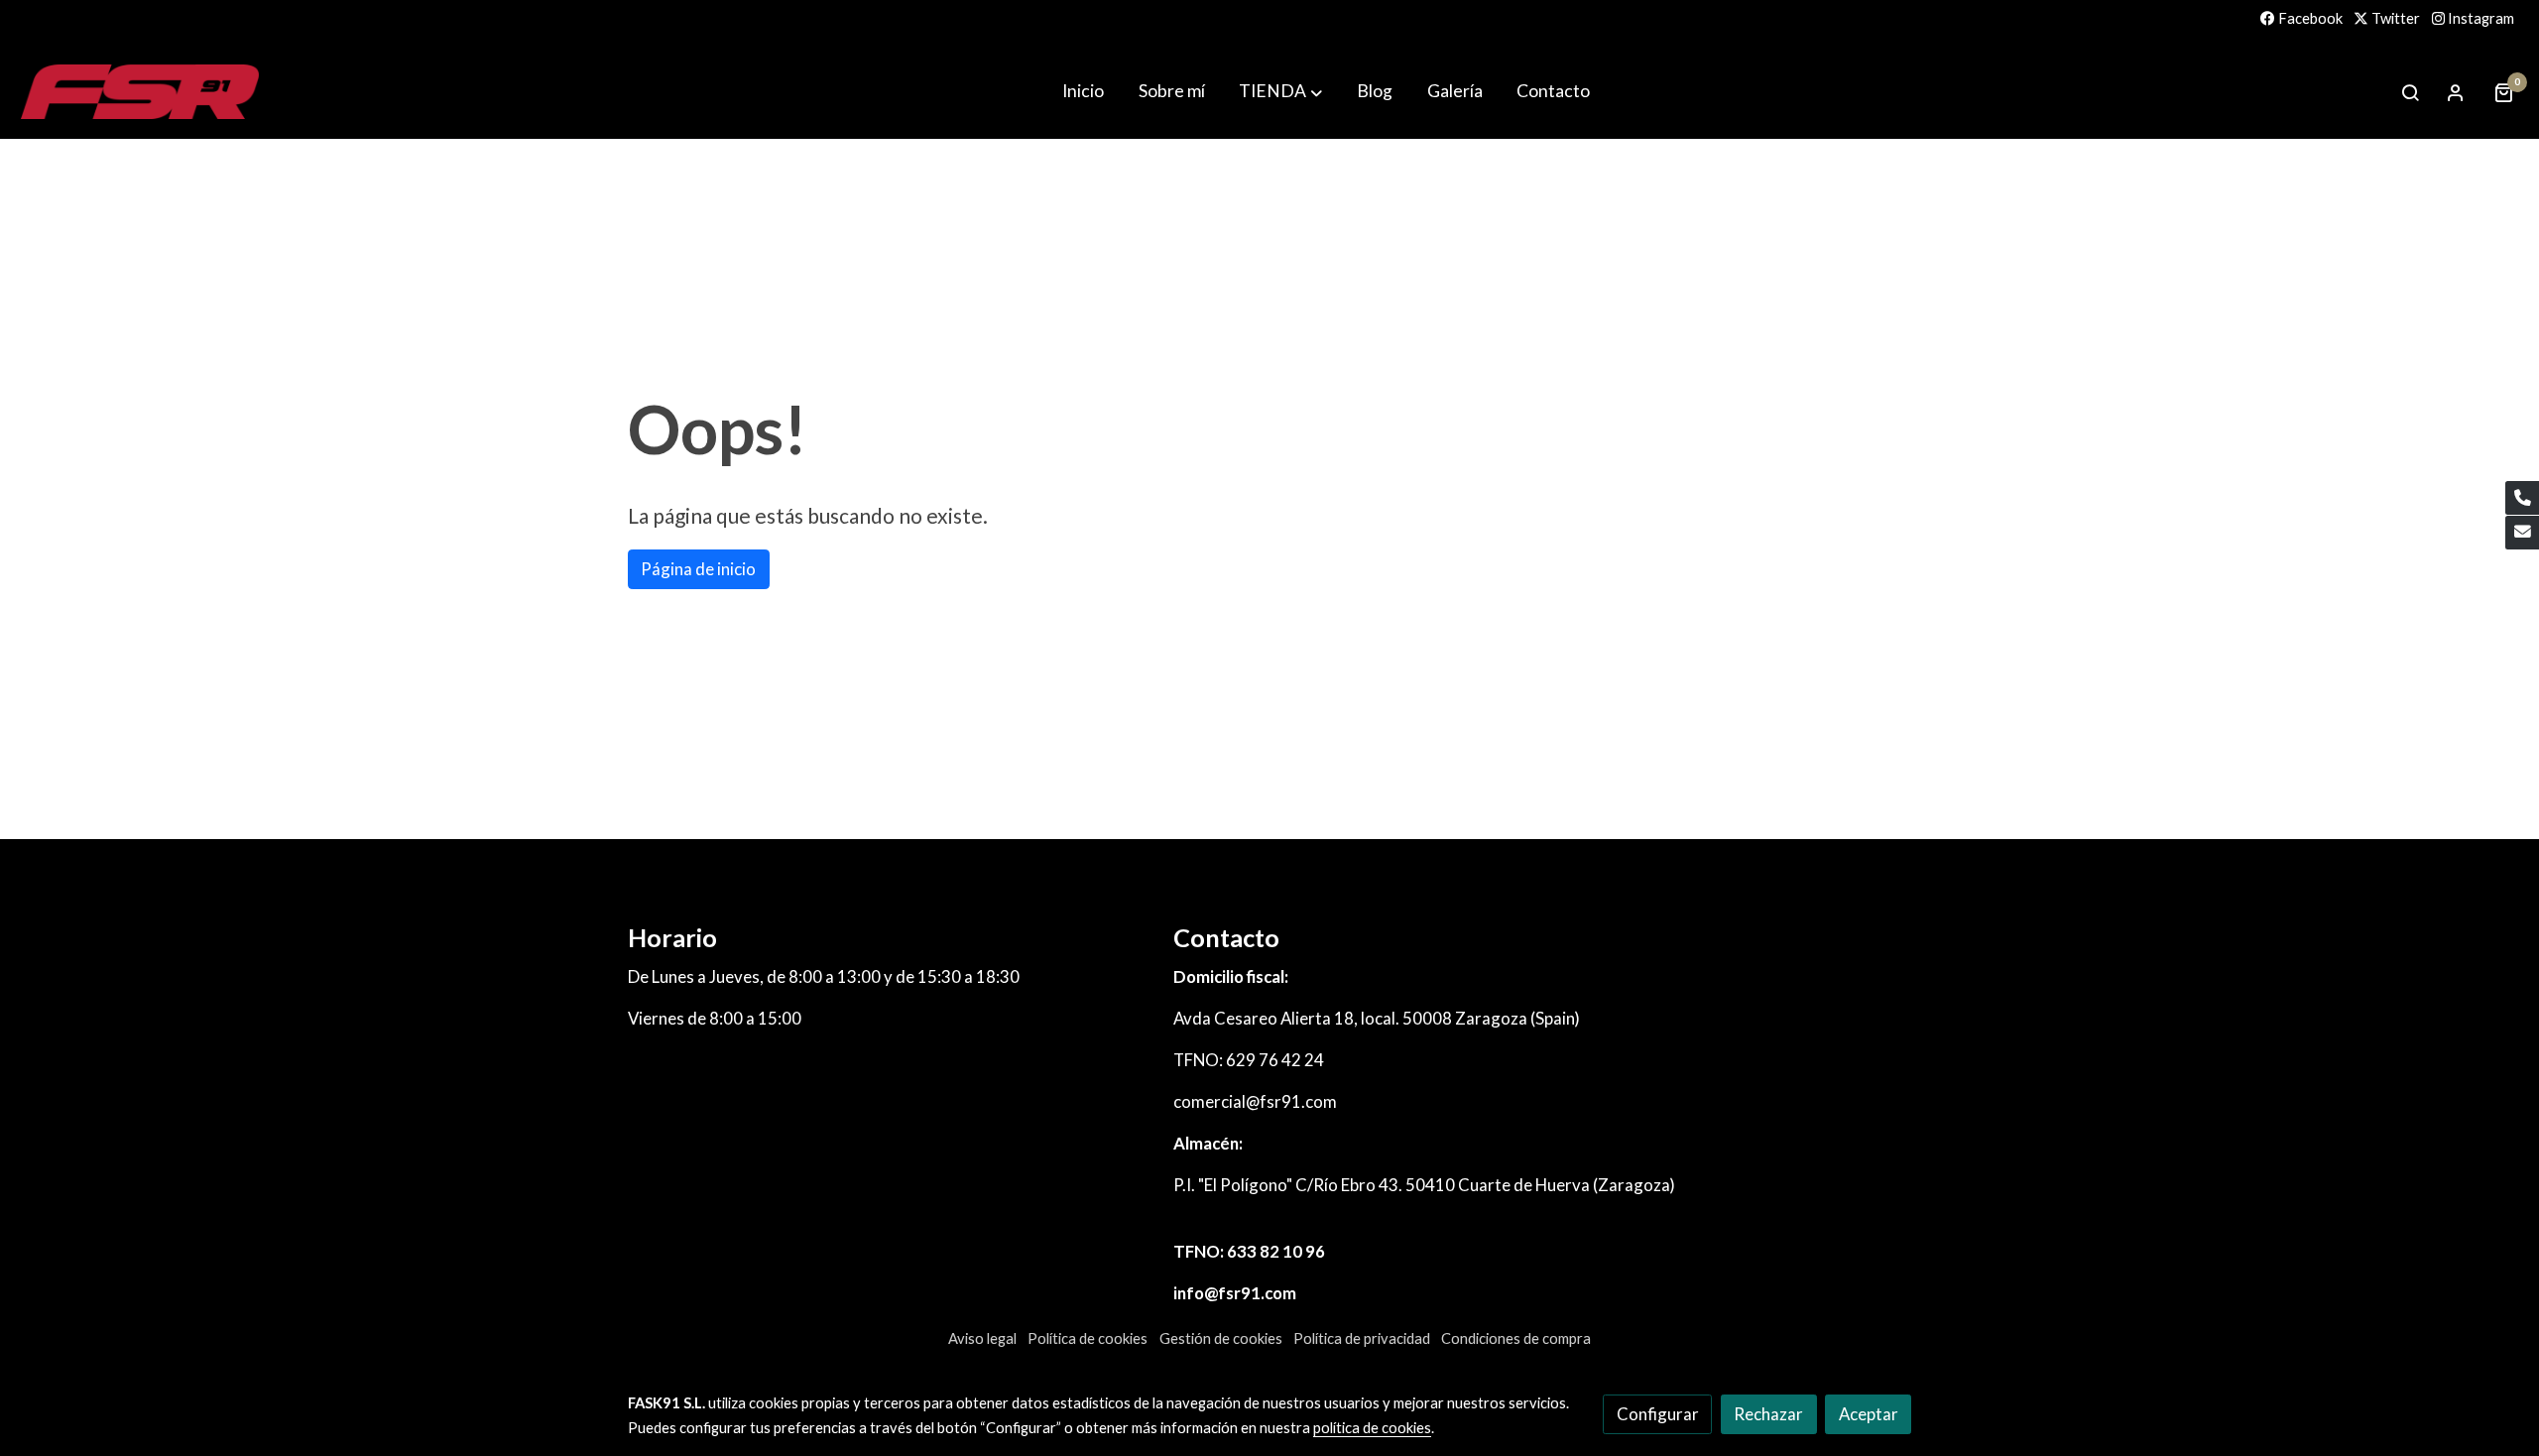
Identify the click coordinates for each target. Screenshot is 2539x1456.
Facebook (2309, 18)
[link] (140, 92)
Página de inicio (698, 569)
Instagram (2479, 18)
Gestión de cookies (1221, 1338)
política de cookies (1372, 1428)
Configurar (1658, 1414)
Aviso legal (982, 1338)
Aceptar (1869, 1414)
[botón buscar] (2410, 92)
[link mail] (2522, 533)
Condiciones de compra (1516, 1338)
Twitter (2394, 18)
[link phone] (2522, 498)
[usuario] (2456, 92)
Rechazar (1768, 1414)
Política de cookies (1088, 1338)
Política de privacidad (1362, 1338)
